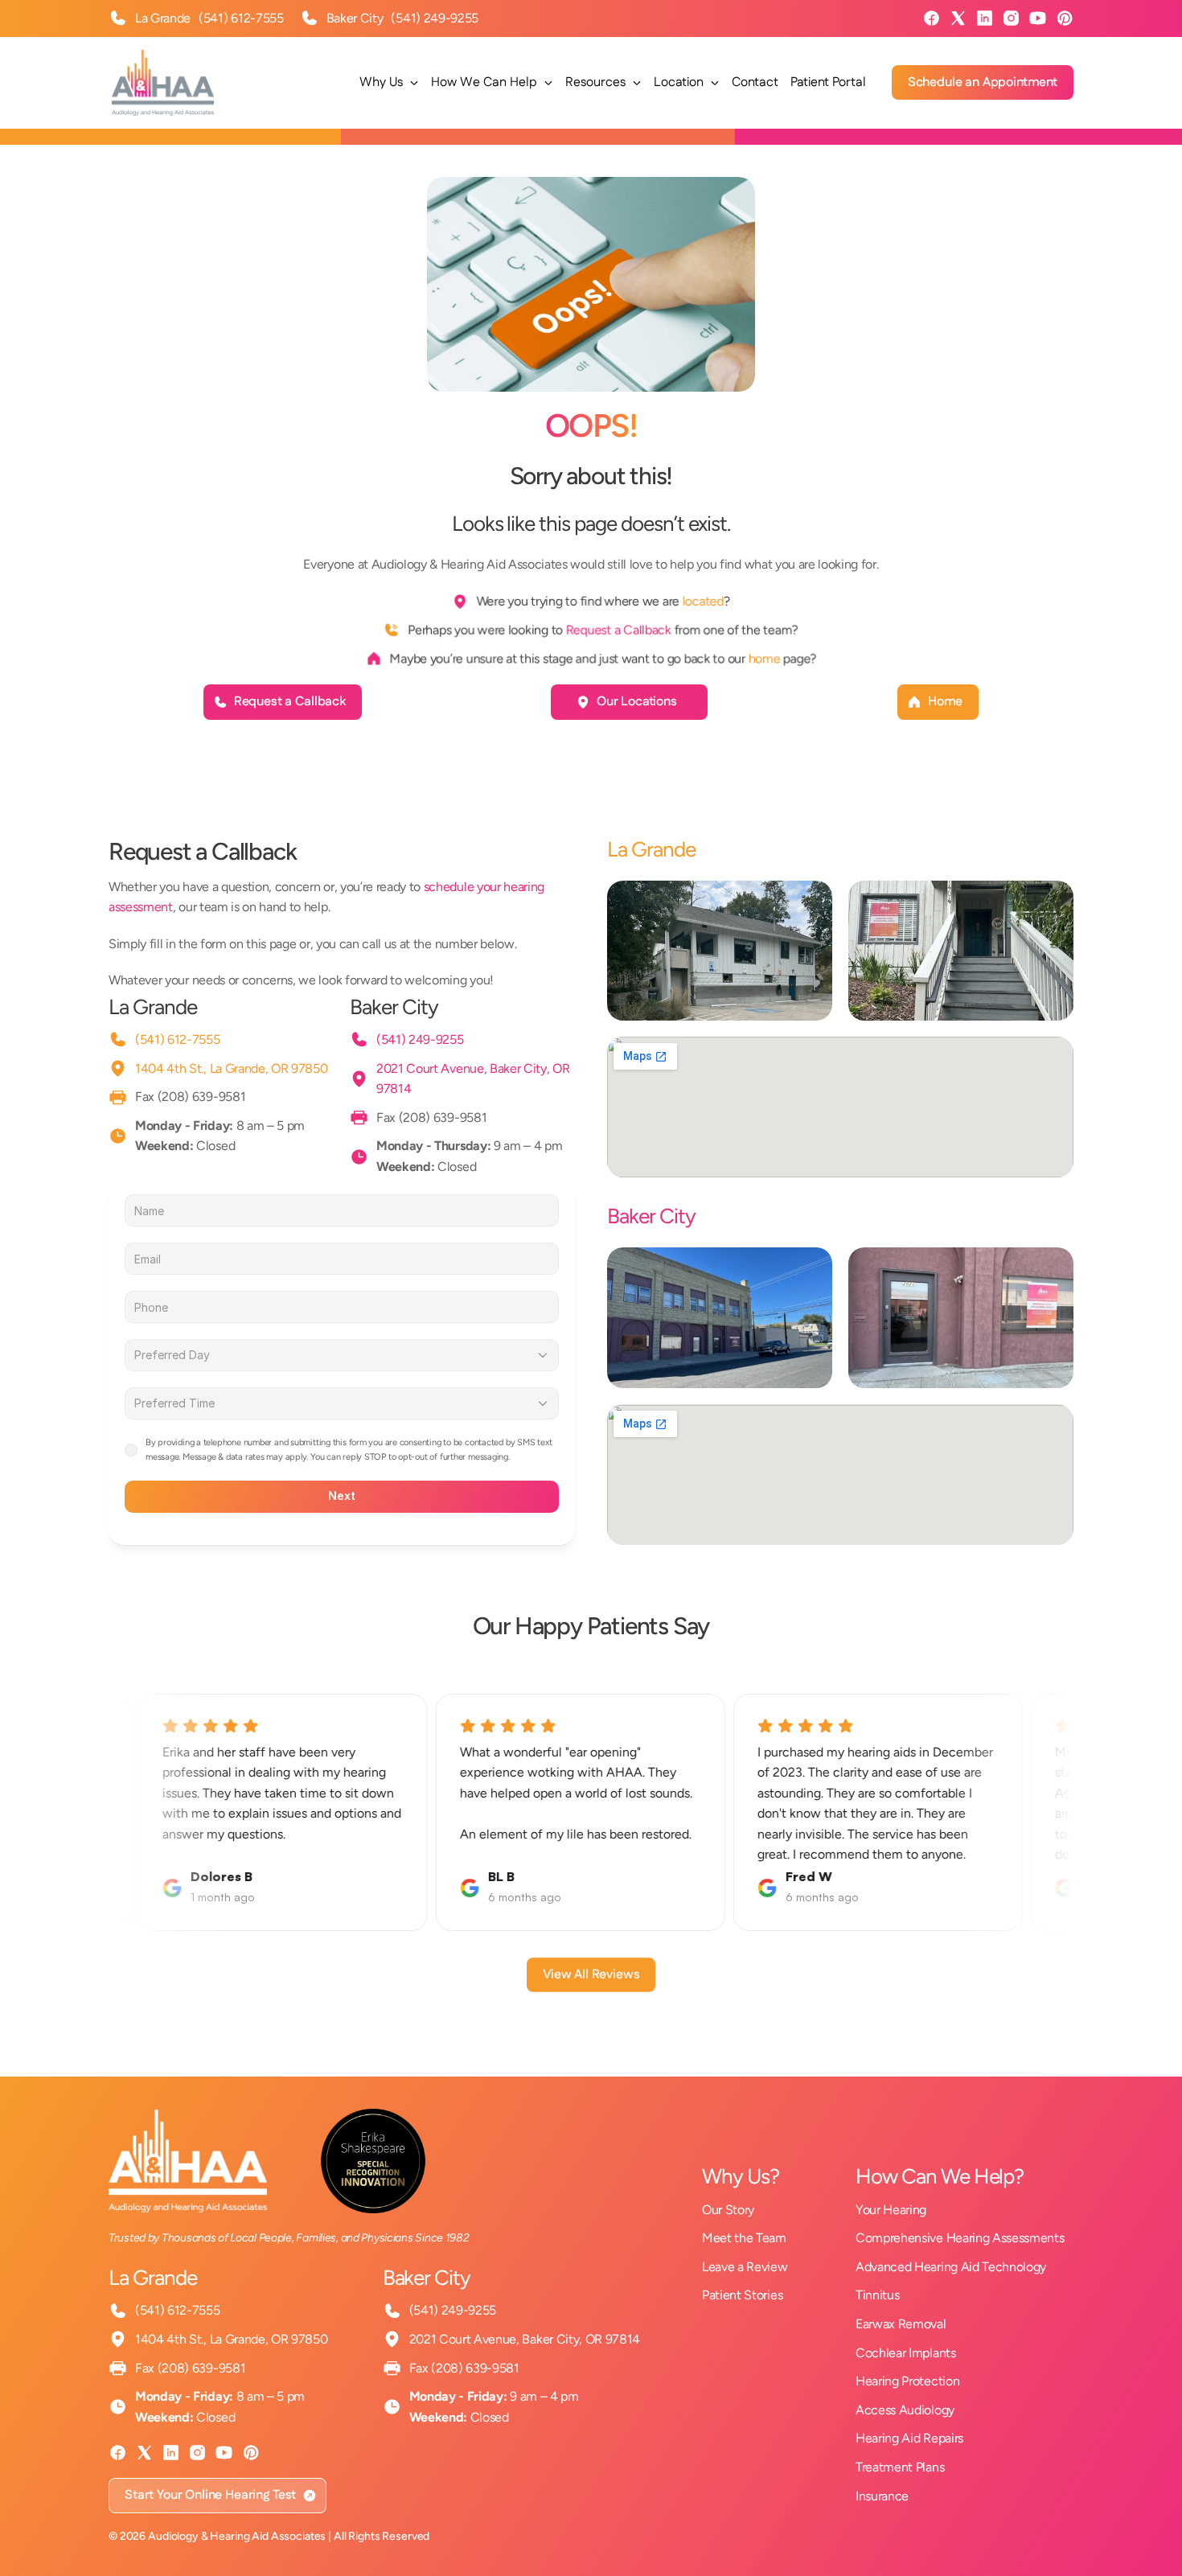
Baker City (394, 1007)
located (703, 601)
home (765, 658)
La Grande (153, 1007)
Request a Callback (618, 629)
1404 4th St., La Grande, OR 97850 (231, 1068)
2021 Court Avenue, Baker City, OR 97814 (525, 2339)
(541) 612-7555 (241, 18)
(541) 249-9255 (435, 18)
